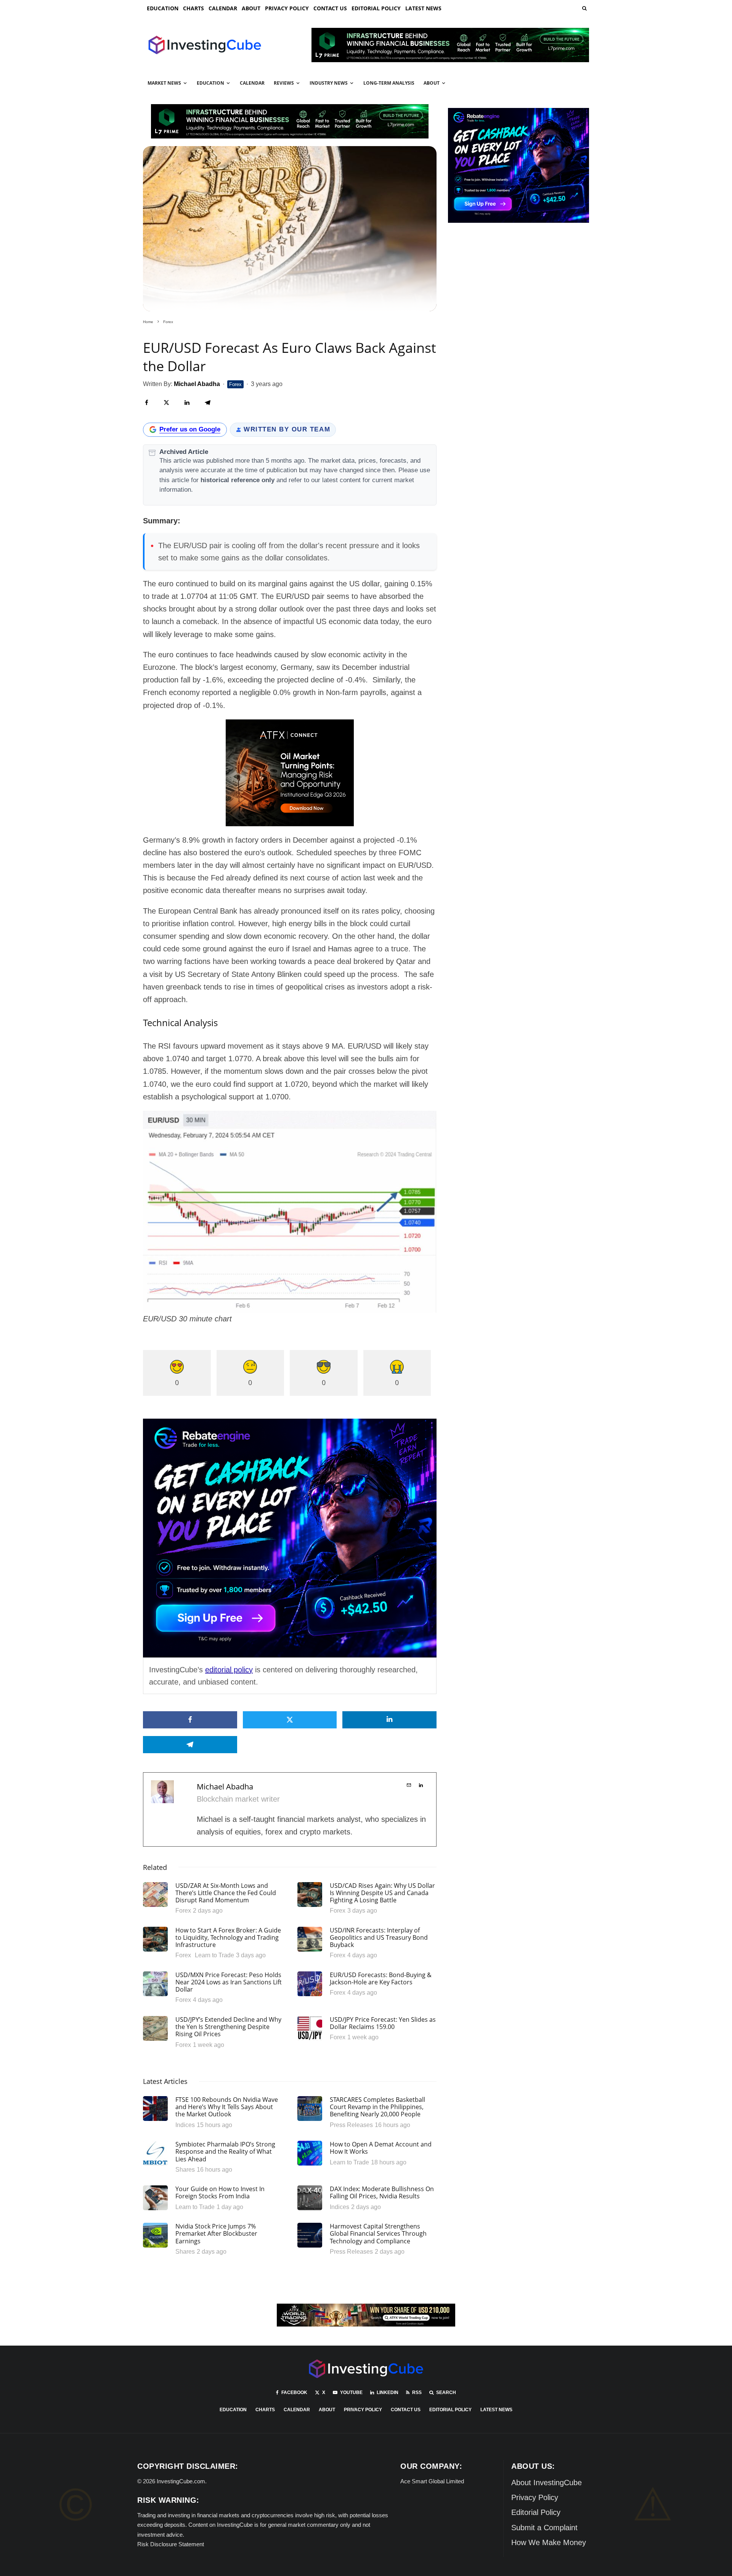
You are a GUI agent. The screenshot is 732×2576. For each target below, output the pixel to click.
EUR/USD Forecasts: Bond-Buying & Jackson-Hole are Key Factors (381, 1979)
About (251, 8)
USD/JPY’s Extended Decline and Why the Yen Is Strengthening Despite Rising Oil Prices (228, 2027)
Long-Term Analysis (389, 83)
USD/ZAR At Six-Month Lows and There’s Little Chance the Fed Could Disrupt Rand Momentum (226, 1893)
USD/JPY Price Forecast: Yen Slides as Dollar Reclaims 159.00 (383, 2023)
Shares (185, 2170)
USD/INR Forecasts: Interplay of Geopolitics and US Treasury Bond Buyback (379, 1938)
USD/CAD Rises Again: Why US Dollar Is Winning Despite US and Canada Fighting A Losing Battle (382, 1893)
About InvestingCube (547, 2483)
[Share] (147, 403)
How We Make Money (549, 2542)
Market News (164, 83)
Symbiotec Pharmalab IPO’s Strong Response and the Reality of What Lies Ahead (225, 2152)
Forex (235, 384)
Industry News (329, 83)
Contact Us (330, 8)
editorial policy (229, 1670)
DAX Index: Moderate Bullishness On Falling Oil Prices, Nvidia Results (382, 2193)
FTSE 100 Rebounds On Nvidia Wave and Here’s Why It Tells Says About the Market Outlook (227, 2107)
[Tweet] (166, 403)
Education (163, 8)
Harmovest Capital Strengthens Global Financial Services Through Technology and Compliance (378, 2234)
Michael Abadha (225, 1787)
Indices (185, 2125)
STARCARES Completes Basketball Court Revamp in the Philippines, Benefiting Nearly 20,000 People (377, 2107)
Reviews (284, 83)
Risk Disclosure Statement (171, 2544)
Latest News (423, 8)
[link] (584, 8)
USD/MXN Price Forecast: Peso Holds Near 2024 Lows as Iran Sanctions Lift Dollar (229, 1982)
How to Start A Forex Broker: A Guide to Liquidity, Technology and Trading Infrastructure (228, 1938)
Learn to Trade (214, 1955)
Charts (193, 8)
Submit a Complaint (544, 2528)
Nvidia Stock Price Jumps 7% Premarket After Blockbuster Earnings (216, 2234)
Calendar (223, 8)
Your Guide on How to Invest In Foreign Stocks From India (220, 2193)
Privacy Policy (287, 8)
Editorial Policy (376, 8)
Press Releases (351, 2125)
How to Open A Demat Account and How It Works (381, 2148)
